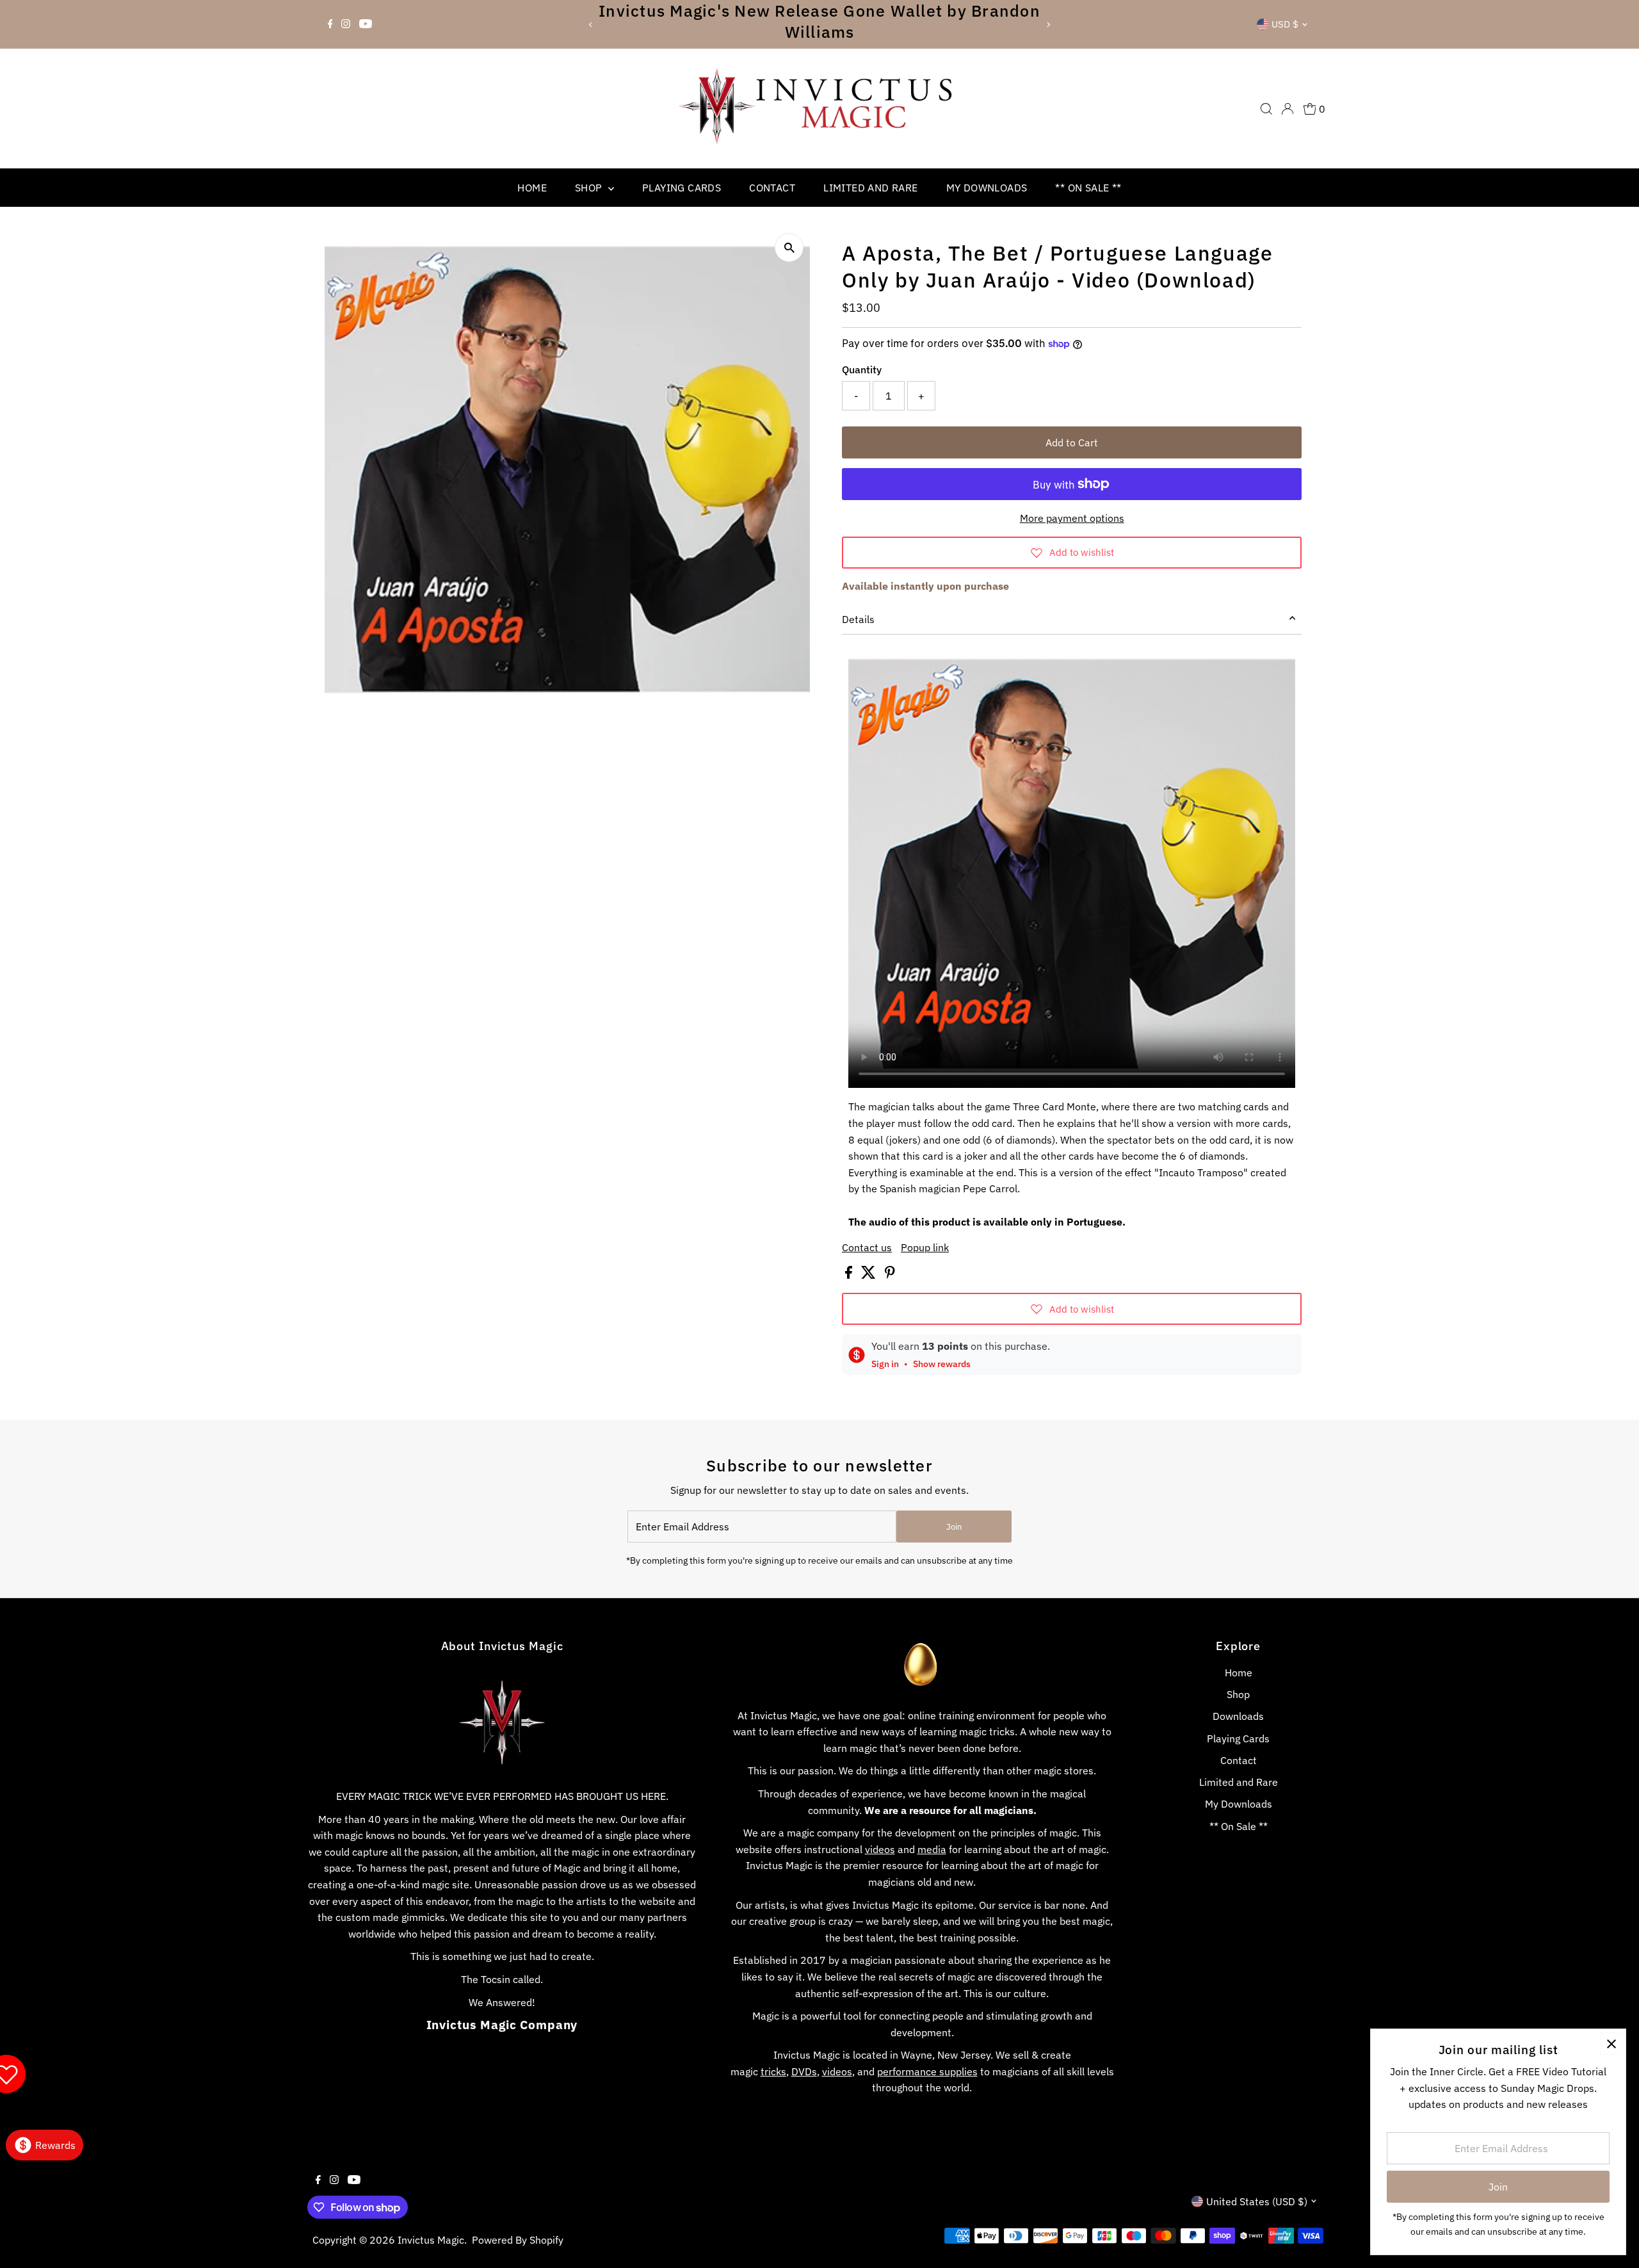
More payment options (1072, 518)
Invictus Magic (431, 2240)
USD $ (1285, 24)
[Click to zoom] (789, 247)
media (932, 1849)
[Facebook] (330, 24)
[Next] (1048, 25)
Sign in (885, 1364)
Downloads (1238, 1716)
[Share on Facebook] (850, 1275)
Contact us (867, 1247)
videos (880, 1849)
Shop (590, 188)
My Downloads (987, 188)
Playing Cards (682, 188)
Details (858, 619)
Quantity (862, 369)
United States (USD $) (1257, 2201)
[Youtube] (366, 24)
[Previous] (591, 25)
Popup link (925, 1247)
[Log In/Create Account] (1288, 109)
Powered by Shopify (518, 2240)
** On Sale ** (1088, 188)
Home (532, 188)
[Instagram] (346, 24)
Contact (772, 188)
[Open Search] (1266, 109)
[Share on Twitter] (870, 1275)
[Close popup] (1611, 2044)
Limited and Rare (870, 188)
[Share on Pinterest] (890, 1275)
